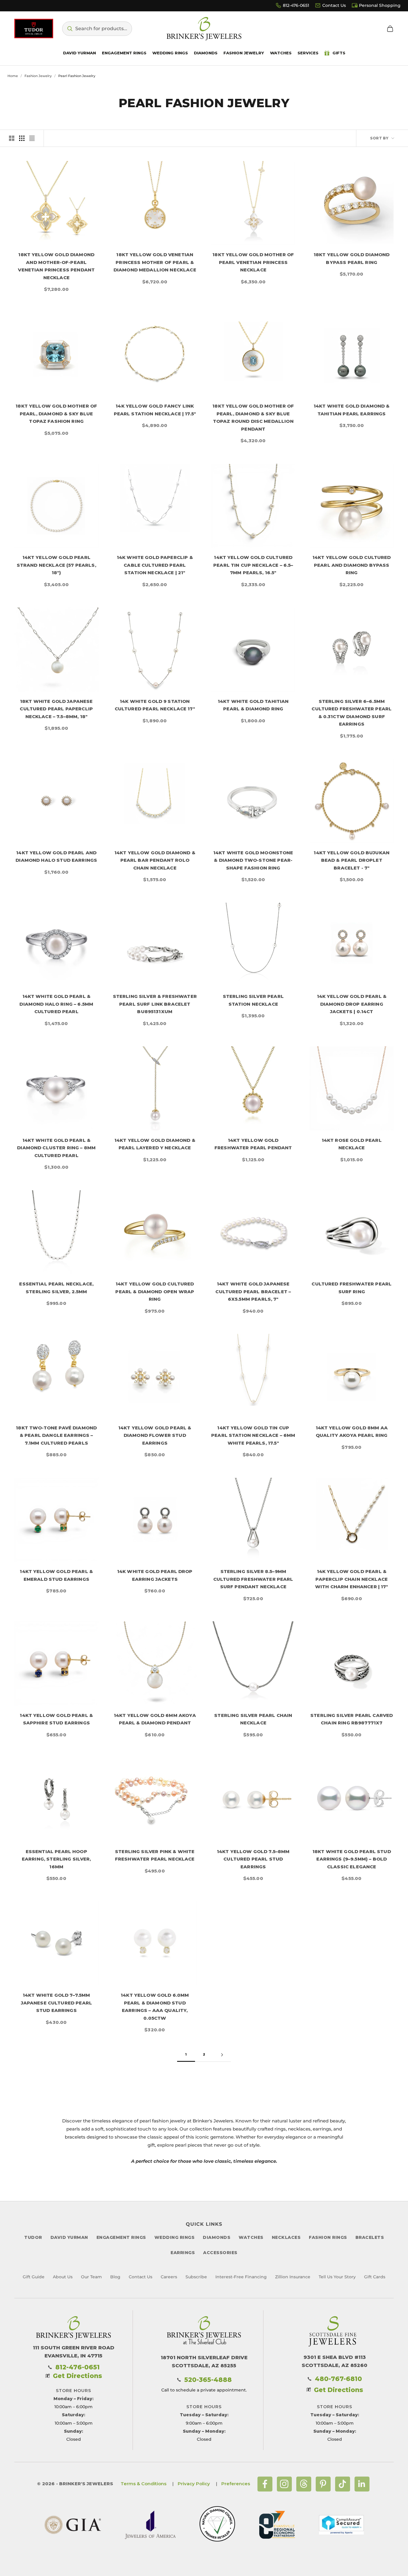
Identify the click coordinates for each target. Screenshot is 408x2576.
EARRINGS (183, 2253)
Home (13, 76)
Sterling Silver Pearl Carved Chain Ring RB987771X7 (352, 1719)
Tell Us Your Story (337, 2277)
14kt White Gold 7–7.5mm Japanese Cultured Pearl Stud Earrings (56, 2003)
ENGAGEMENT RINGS (121, 2237)
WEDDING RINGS (175, 2237)
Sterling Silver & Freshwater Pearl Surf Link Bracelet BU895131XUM (155, 1004)
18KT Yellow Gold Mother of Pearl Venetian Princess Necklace (253, 262)
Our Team (91, 2277)
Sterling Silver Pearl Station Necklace (253, 1000)
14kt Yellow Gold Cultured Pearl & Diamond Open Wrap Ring (155, 1291)
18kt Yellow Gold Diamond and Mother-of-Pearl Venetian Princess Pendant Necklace (56, 266)
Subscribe (196, 2277)
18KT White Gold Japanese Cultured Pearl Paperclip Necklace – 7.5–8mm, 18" (56, 709)
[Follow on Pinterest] (323, 2484)
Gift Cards (375, 2277)
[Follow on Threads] (304, 2484)
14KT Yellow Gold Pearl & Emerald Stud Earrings (56, 1575)
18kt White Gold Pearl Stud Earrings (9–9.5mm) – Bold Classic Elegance (352, 1859)
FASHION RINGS (328, 2237)
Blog (115, 2277)
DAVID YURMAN (69, 2237)
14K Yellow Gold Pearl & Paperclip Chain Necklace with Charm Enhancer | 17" (352, 1579)
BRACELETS (370, 2237)
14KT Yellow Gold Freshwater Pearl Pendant (253, 1144)
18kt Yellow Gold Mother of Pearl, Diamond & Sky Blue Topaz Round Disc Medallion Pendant (253, 417)
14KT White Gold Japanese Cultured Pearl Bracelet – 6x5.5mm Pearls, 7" (253, 1291)
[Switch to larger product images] (12, 138)
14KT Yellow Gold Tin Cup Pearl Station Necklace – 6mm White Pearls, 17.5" (253, 1435)
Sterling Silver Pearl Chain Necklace (253, 1719)
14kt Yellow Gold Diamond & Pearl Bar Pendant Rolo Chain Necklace (155, 860)
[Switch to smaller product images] (22, 138)
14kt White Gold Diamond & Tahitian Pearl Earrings (352, 410)
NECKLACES (286, 2237)
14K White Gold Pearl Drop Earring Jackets (155, 1575)
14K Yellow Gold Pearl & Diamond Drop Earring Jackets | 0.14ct (352, 1004)
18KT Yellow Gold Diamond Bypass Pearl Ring (352, 258)
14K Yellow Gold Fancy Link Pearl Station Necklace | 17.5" (155, 410)
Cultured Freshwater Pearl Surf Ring (352, 1288)
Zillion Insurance (293, 2277)
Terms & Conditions (144, 2484)
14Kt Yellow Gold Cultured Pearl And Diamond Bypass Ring (352, 565)
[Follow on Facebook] (265, 2484)
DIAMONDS (217, 2237)
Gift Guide (34, 2277)
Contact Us (334, 5)
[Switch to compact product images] (32, 138)
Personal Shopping (380, 5)
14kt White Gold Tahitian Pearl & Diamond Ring (253, 705)
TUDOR (33, 2237)
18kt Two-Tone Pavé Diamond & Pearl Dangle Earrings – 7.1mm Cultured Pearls (56, 1435)
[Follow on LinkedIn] (362, 2484)
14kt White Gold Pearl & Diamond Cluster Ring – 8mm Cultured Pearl (56, 1148)
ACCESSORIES (220, 2253)
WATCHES (251, 2237)
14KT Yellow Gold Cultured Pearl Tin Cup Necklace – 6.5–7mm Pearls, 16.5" (253, 565)
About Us (63, 2277)
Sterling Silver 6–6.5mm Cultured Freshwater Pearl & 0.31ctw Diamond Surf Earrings (352, 713)
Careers (169, 2277)
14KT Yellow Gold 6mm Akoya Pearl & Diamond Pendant (155, 1719)
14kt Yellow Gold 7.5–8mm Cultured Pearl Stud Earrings (253, 1859)
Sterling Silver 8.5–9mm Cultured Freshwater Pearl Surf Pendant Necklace (253, 1579)
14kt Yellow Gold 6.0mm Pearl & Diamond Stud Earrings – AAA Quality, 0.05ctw (155, 2007)
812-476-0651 (296, 5)
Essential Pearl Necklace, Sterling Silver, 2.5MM (56, 1288)
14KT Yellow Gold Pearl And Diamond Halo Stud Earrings (56, 857)
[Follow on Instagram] (284, 2484)
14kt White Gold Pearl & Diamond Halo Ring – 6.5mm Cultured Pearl (56, 1004)
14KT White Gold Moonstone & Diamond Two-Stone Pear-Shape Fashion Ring (253, 860)
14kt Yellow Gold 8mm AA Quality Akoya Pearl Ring (352, 1432)
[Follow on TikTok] (343, 2484)
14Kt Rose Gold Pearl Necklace (352, 1144)
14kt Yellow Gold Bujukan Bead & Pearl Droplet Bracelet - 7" (352, 860)
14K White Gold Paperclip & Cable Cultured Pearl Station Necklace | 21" (155, 565)
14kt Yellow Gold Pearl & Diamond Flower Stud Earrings (155, 1435)
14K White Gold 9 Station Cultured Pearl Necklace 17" (155, 705)
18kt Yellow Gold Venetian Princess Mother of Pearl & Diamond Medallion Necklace (155, 262)
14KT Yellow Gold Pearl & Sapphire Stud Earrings (56, 1719)
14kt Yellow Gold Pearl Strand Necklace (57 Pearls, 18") (56, 565)
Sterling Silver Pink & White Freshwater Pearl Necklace (155, 1855)
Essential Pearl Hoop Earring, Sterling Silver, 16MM (56, 1859)
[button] (97, 29)
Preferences (236, 2484)
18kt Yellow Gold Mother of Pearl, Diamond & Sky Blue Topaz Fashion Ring (56, 414)
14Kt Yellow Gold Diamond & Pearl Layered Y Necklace (155, 1144)
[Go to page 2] (222, 2055)
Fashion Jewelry (38, 76)
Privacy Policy (194, 2484)
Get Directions (78, 2376)
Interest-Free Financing (241, 2277)
